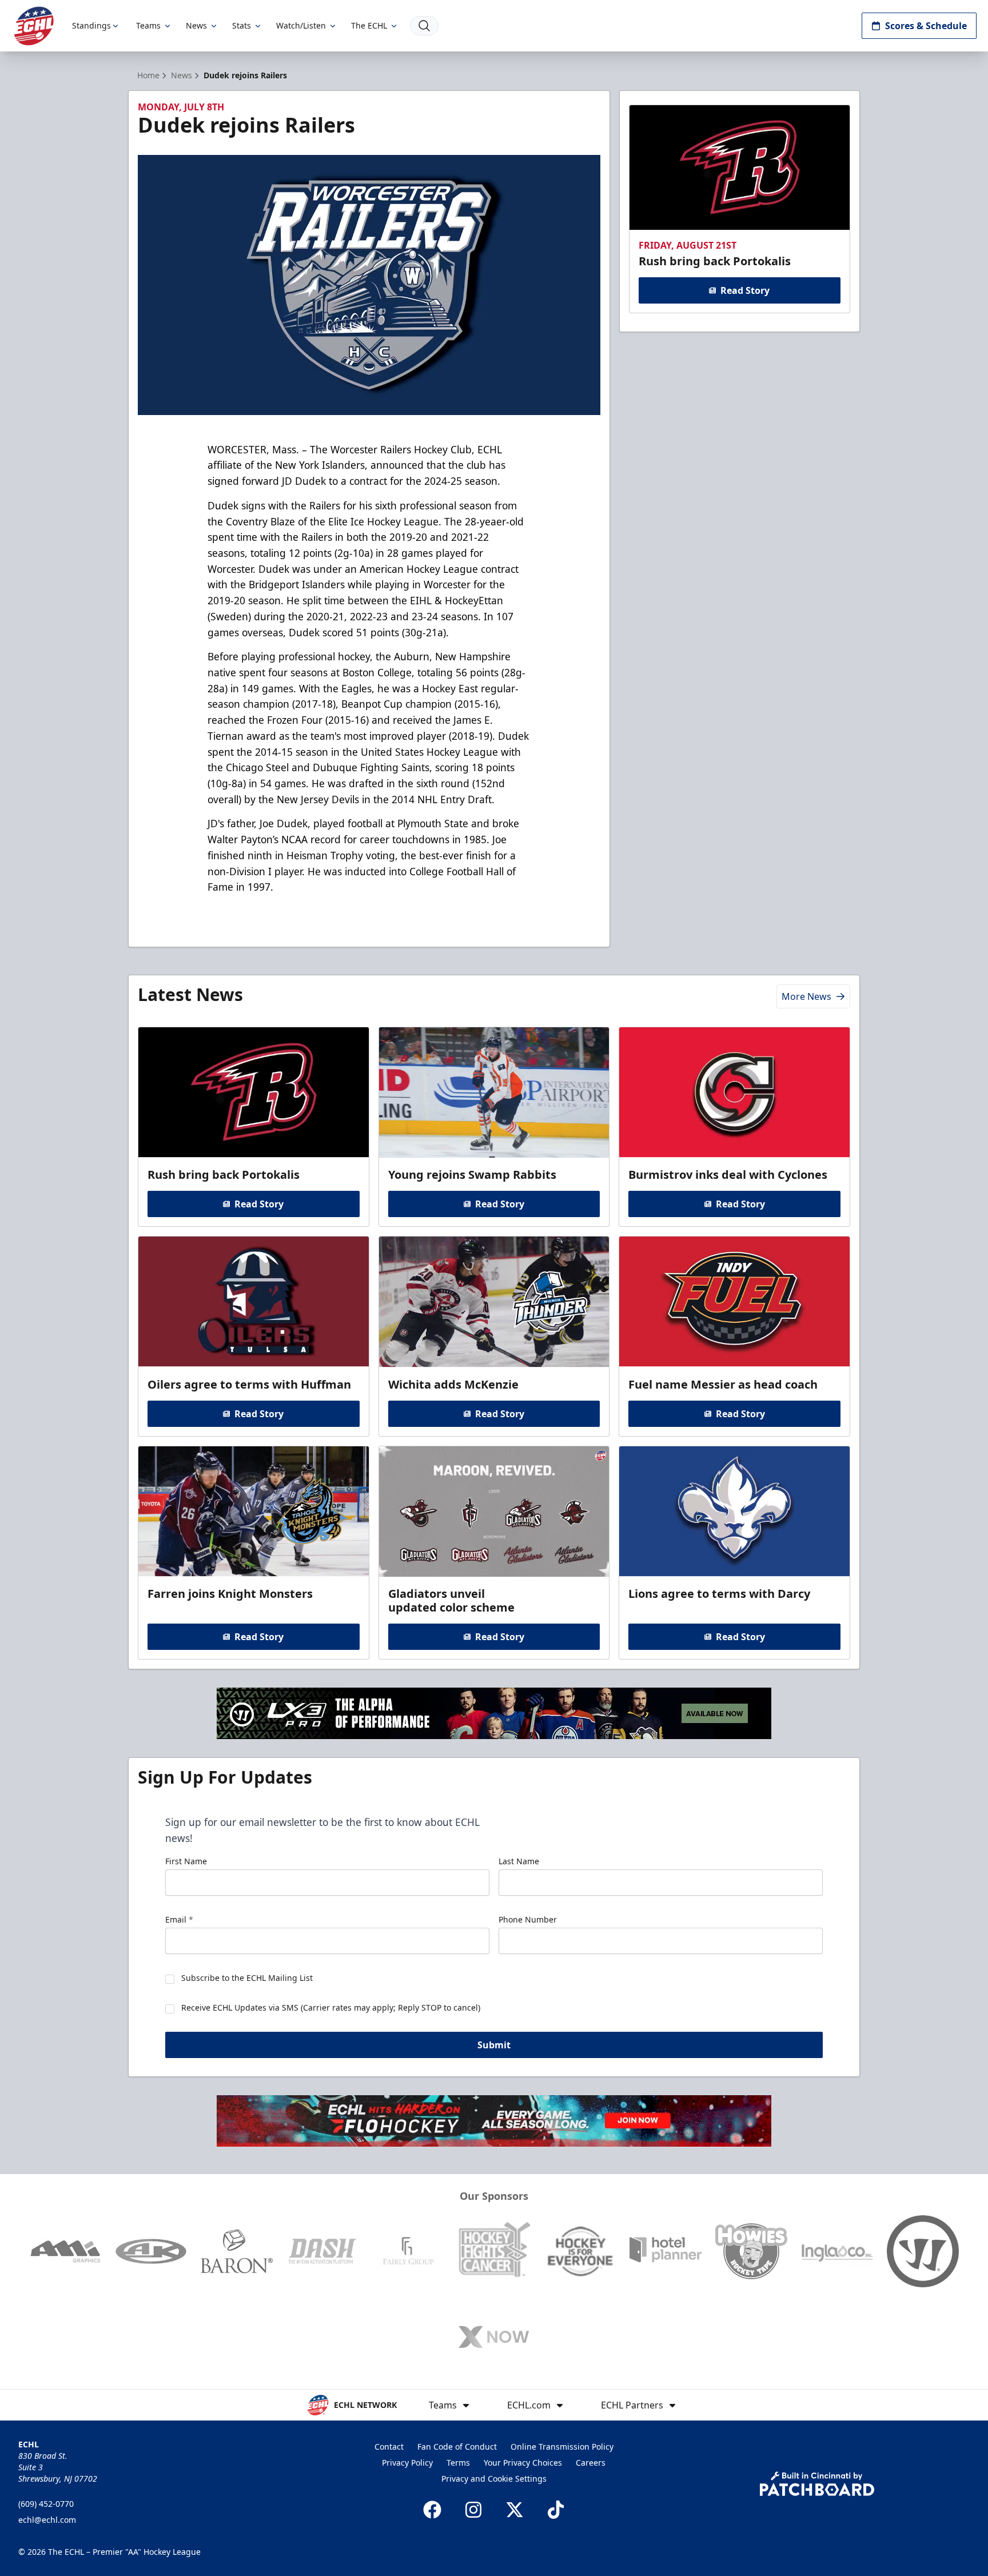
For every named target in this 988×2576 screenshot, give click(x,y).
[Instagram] (473, 2510)
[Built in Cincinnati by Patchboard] (817, 2484)
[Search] (424, 26)
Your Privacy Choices (523, 2463)
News (196, 25)
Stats (242, 25)
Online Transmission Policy (562, 2447)
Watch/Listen (301, 25)
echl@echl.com (47, 2520)
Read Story (745, 290)
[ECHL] (34, 26)
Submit (494, 2045)
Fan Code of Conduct (457, 2447)
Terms (458, 2463)
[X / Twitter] (515, 2510)
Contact (389, 2447)
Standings (91, 25)
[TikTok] (556, 2510)
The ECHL (369, 25)
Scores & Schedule (926, 26)
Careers (591, 2463)
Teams (148, 25)
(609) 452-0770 (46, 2504)
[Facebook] (432, 2510)
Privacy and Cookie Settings (494, 2479)
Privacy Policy (407, 2463)
